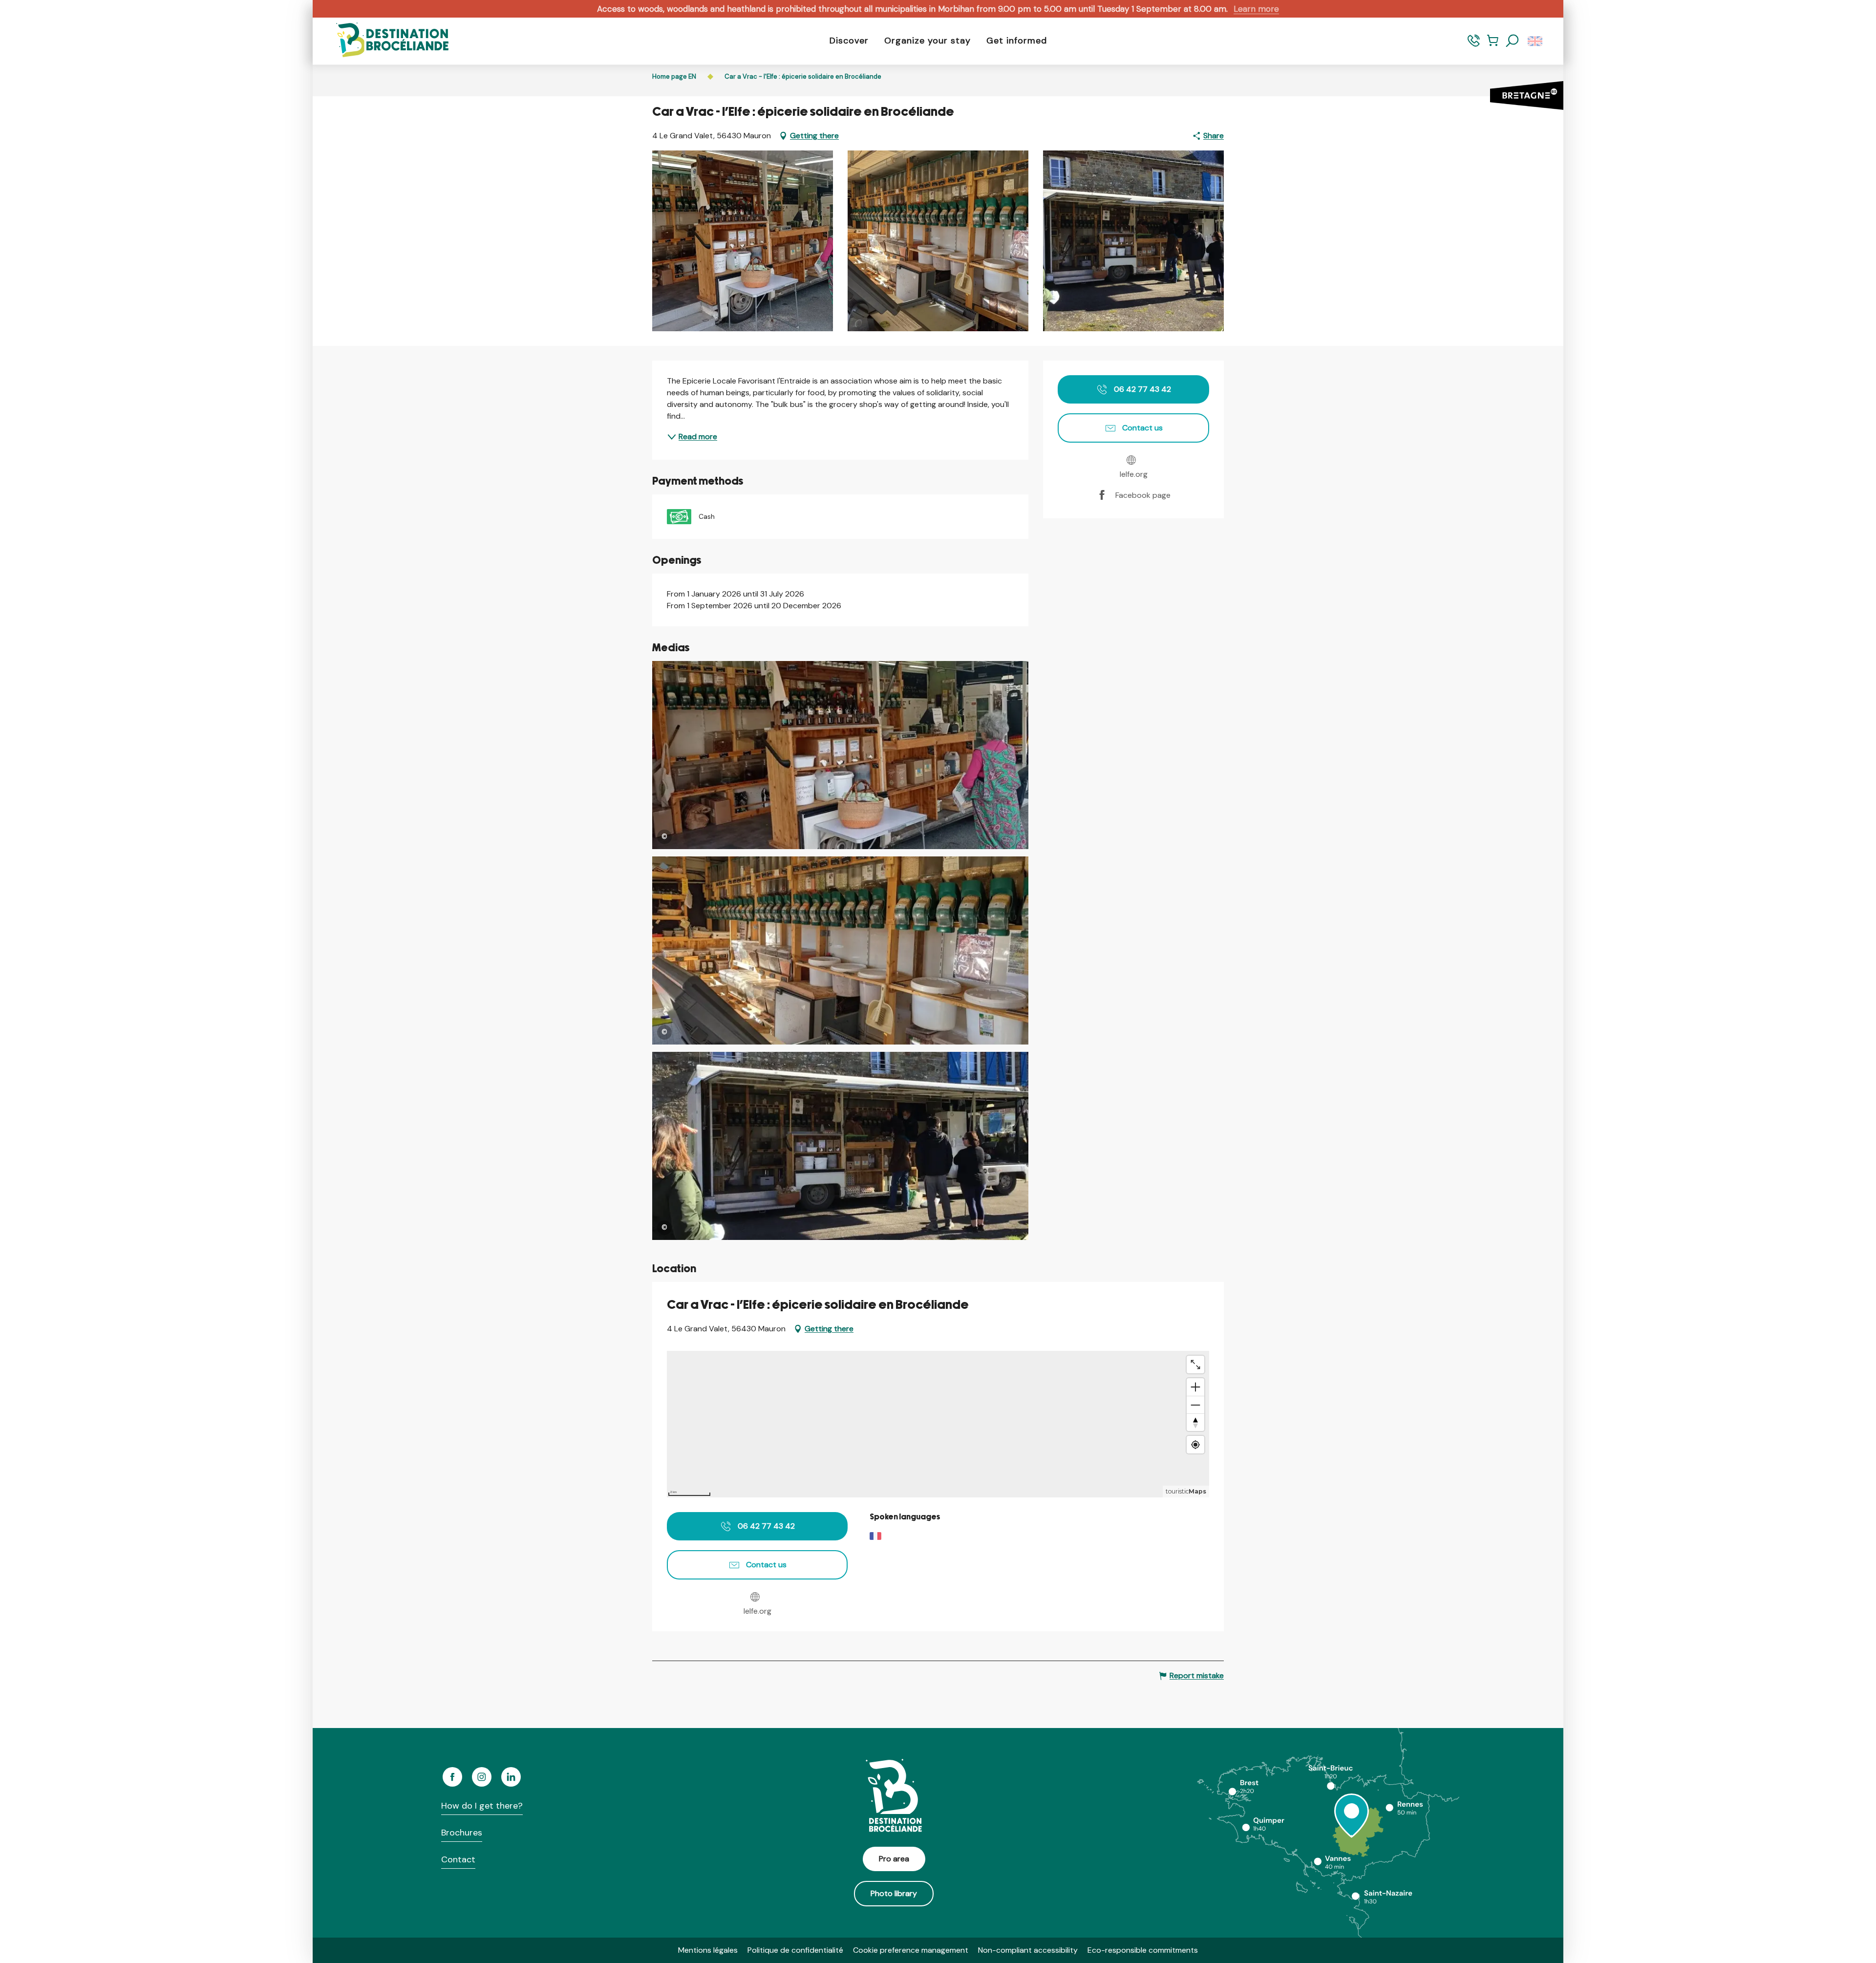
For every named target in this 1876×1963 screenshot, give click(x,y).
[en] (1536, 41)
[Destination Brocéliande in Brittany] (385, 41)
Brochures (462, 1833)
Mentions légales (708, 1950)
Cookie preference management (911, 1950)
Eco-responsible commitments (1143, 1950)
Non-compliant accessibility (1028, 1950)
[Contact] (1474, 45)
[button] (1513, 41)
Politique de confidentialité (795, 1950)
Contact (458, 1859)
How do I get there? (482, 1806)
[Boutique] (1493, 45)
